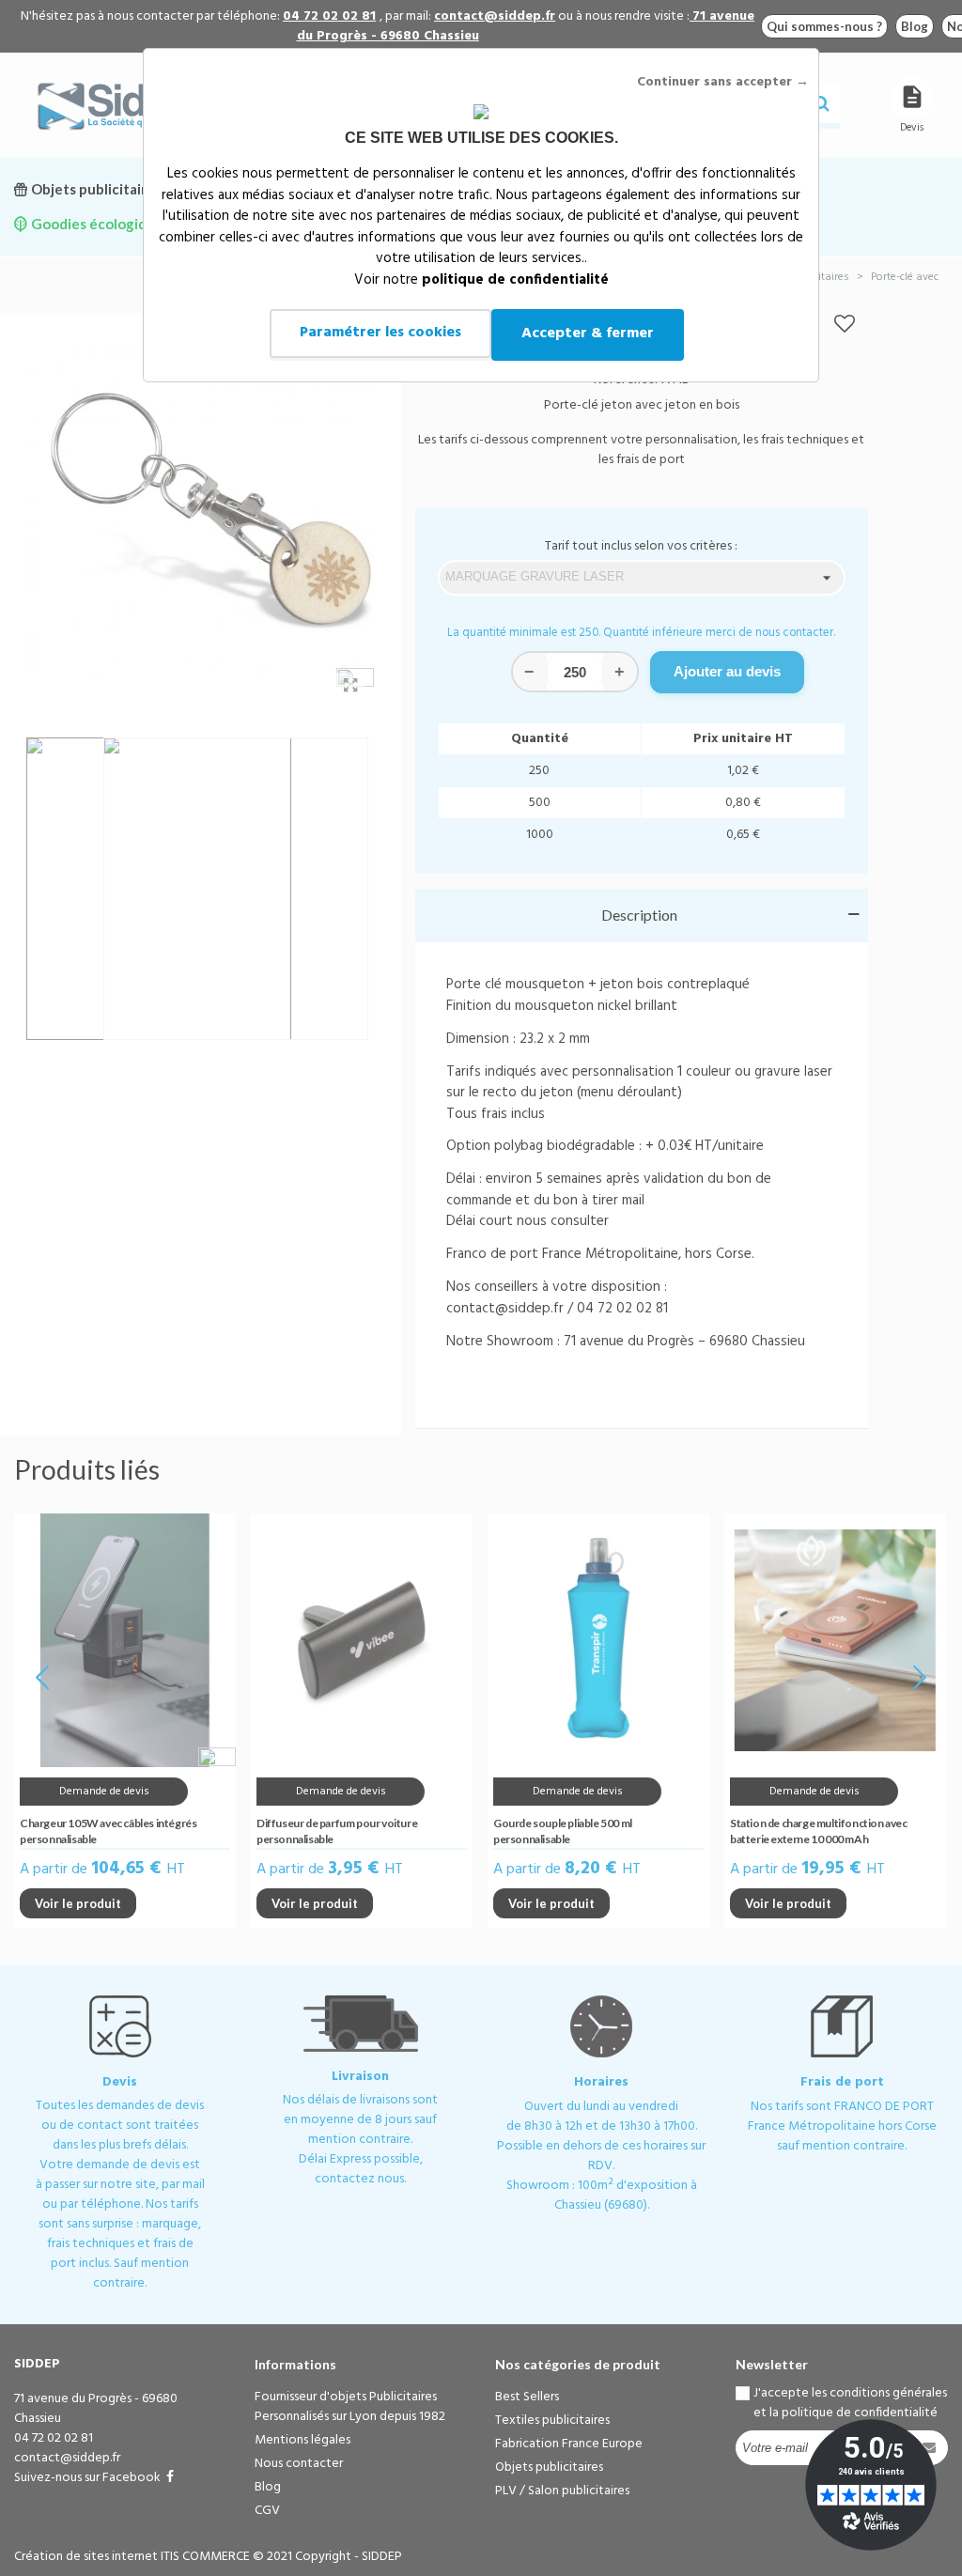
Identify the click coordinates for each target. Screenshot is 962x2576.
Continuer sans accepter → (723, 82)
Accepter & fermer (588, 334)
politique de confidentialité (515, 280)
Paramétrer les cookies (380, 333)
